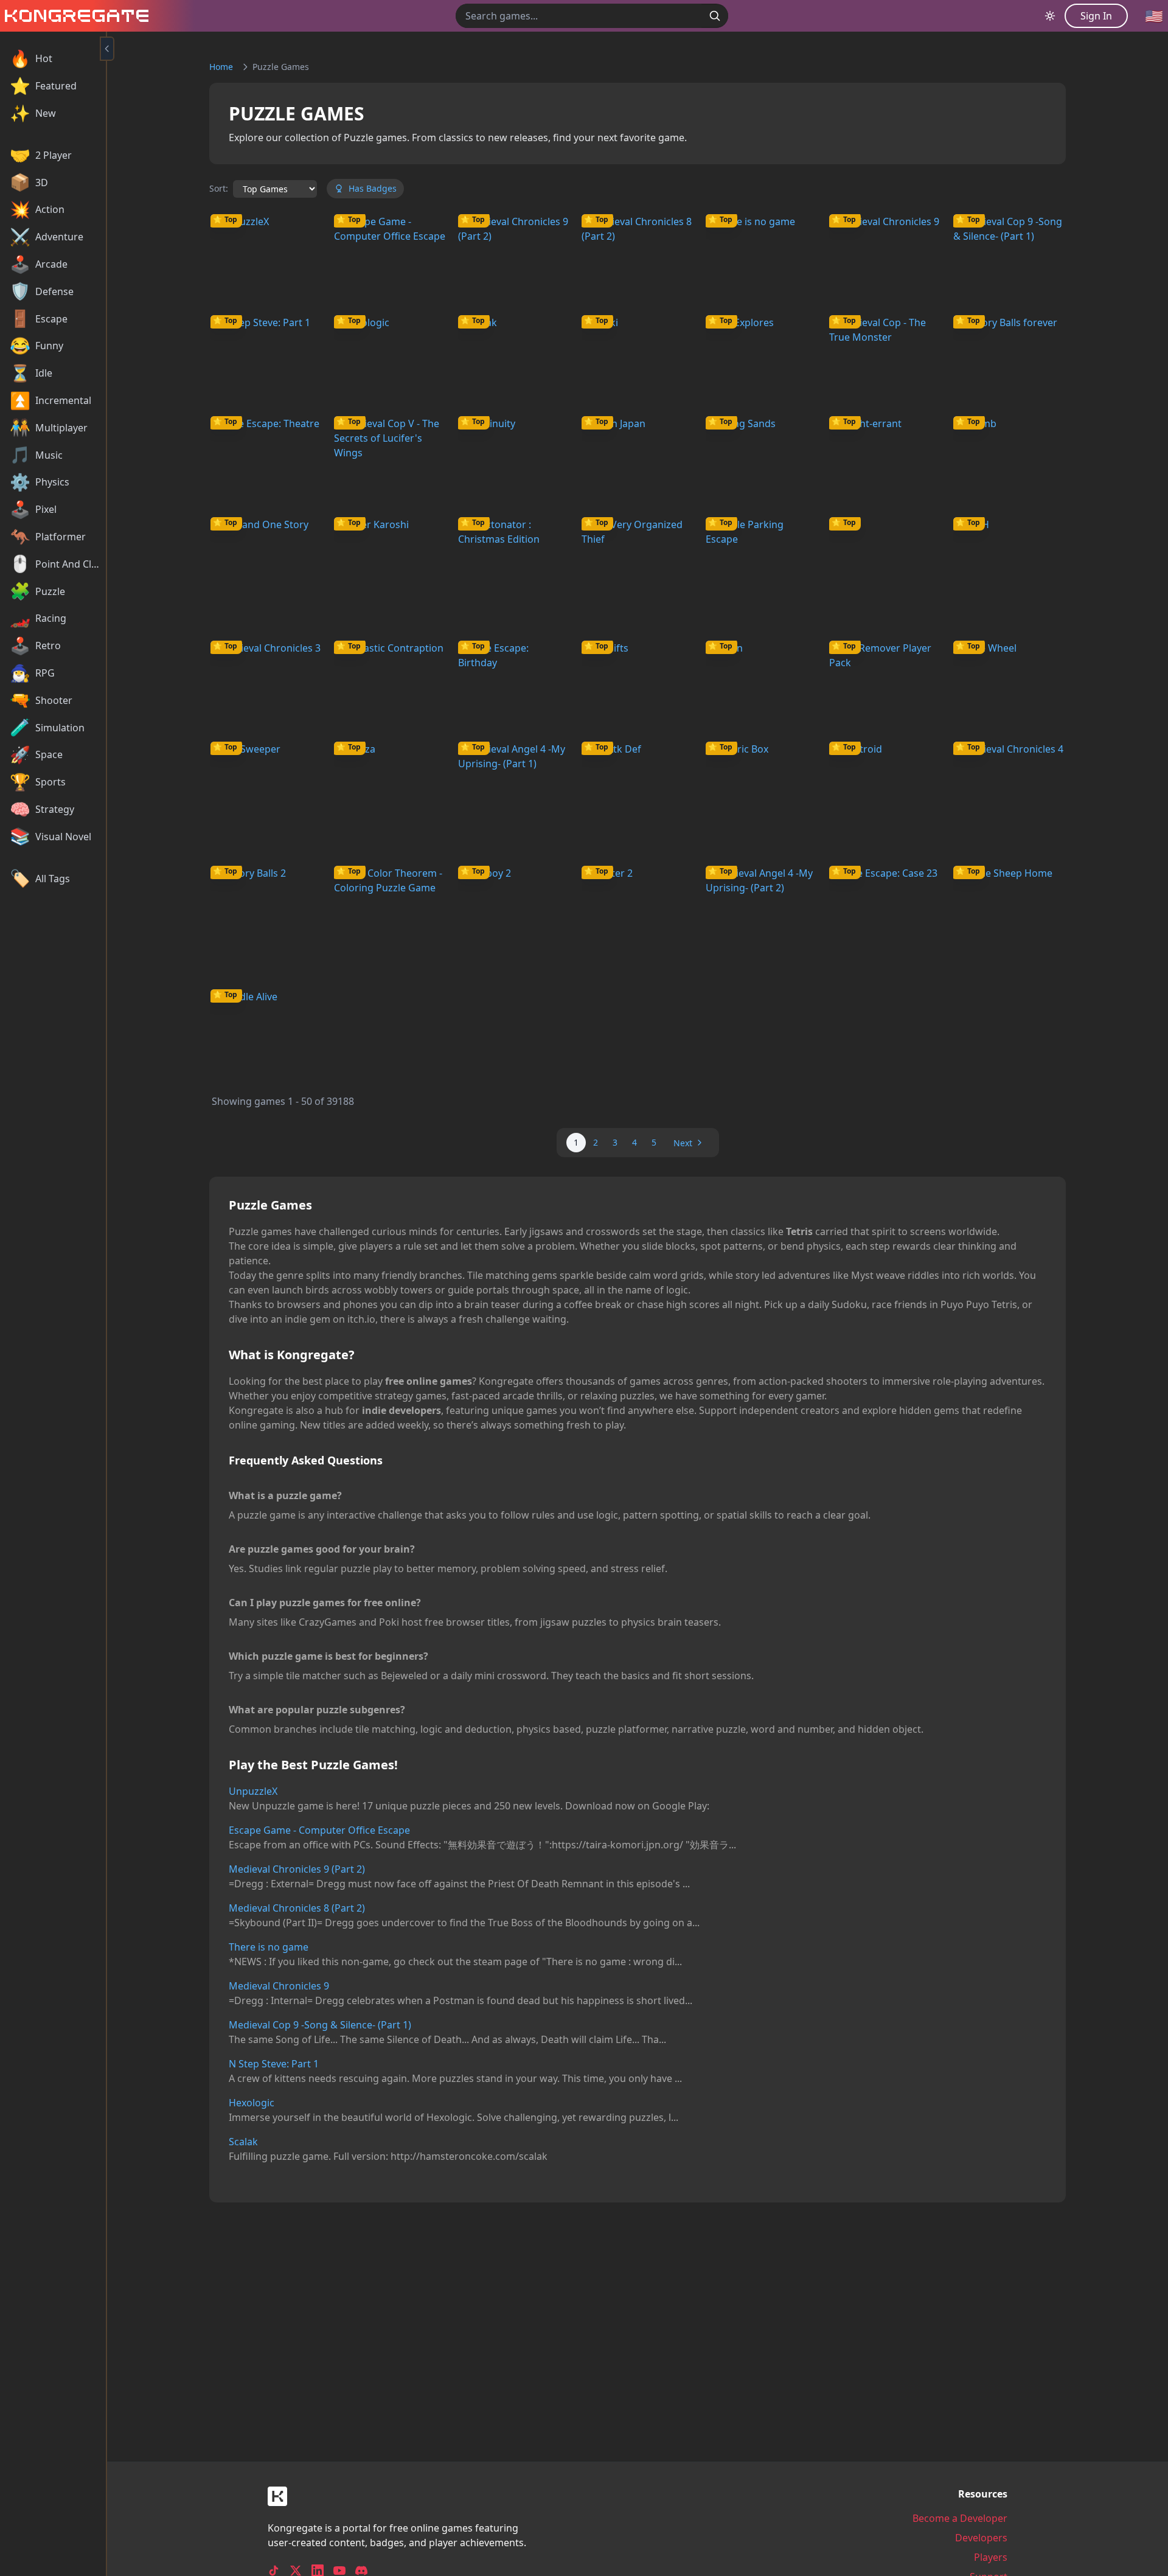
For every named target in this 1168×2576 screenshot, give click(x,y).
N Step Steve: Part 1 (274, 2064)
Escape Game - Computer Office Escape (319, 1830)
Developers (981, 2538)
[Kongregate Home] (74, 16)
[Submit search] (715, 16)
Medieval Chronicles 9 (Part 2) (297, 1869)
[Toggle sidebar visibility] (107, 49)
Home (221, 67)
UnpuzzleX (253, 1791)
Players (991, 2557)
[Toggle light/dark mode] (1050, 16)
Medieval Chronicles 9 (279, 1986)
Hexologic (252, 2103)
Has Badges (373, 188)
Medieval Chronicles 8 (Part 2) (297, 1908)
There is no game (269, 1947)
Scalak (243, 2142)
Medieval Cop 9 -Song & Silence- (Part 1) (320, 2025)
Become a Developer (960, 2518)
